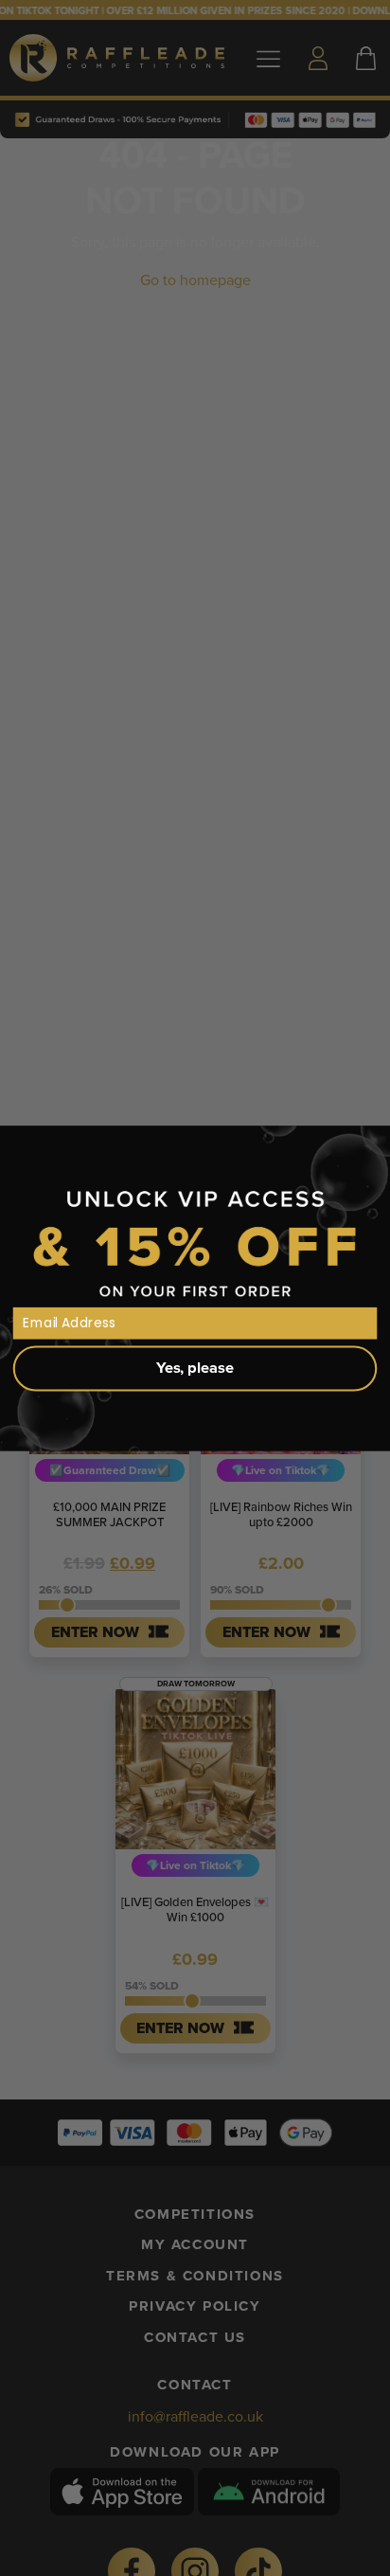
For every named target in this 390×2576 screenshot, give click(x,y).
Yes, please (195, 1368)
